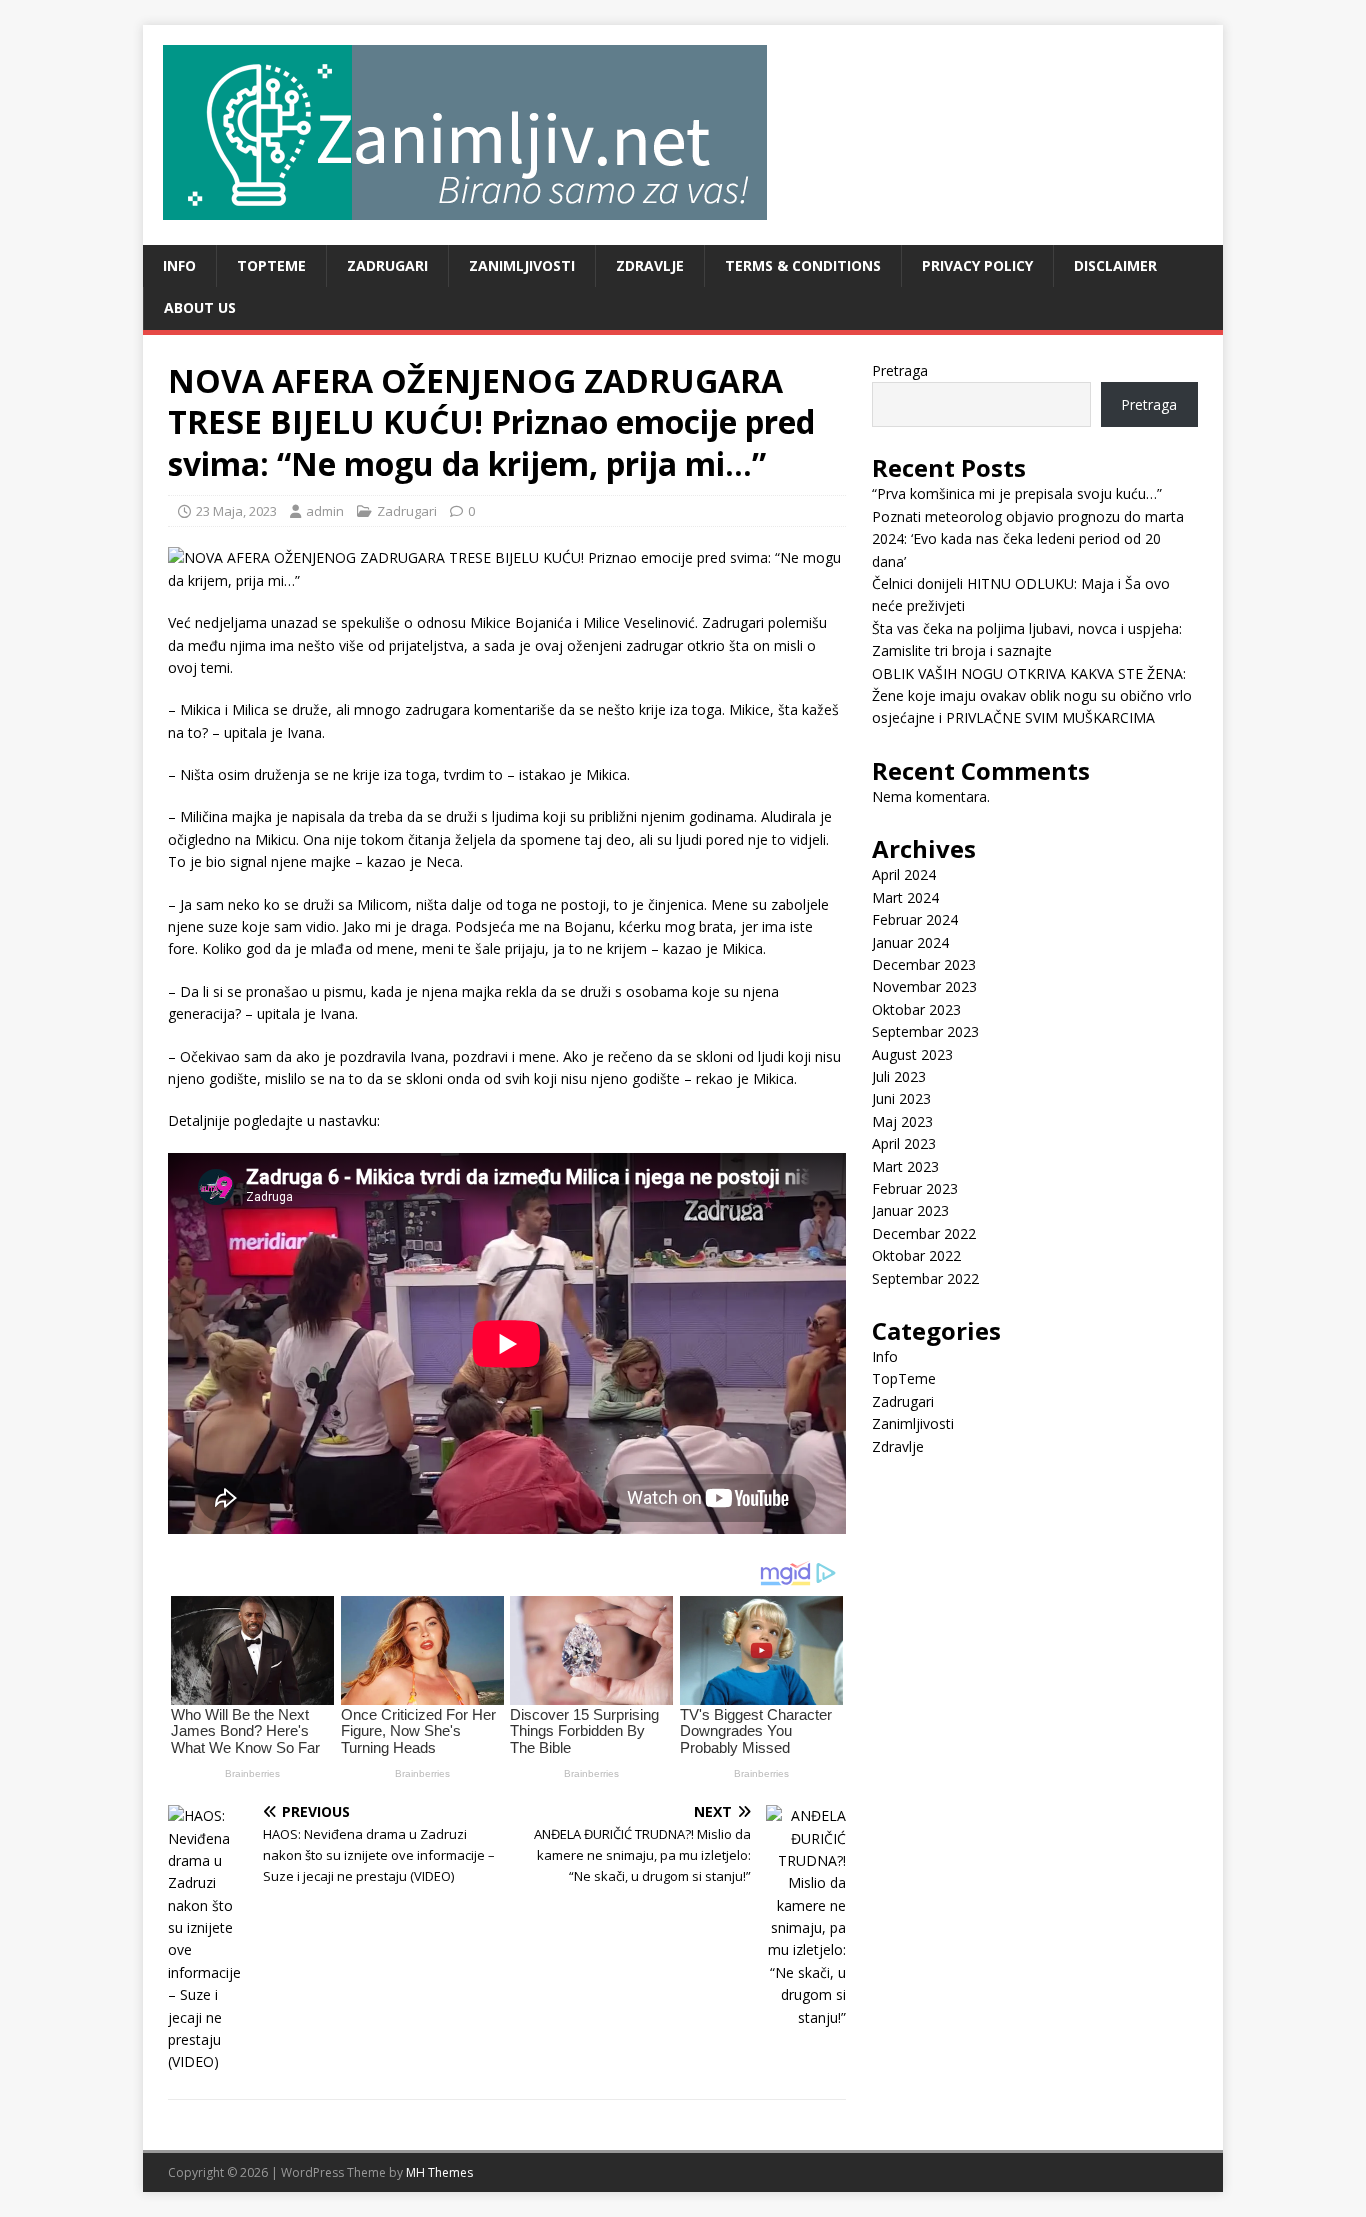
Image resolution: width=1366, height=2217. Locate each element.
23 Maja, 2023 (236, 511)
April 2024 (904, 874)
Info (179, 265)
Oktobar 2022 (916, 1255)
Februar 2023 (915, 1188)
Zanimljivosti (522, 265)
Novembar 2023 (924, 986)
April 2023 (904, 1143)
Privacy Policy (977, 265)
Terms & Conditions (803, 265)
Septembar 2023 (925, 1031)
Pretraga (900, 370)
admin (325, 511)
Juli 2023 (899, 1076)
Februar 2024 (915, 919)
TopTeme (271, 265)
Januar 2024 (910, 942)
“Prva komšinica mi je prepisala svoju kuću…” (1017, 493)
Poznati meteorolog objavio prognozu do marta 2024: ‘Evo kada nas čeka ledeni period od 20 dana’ (1028, 539)
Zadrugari (387, 265)
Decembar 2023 (924, 964)
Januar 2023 (910, 1210)
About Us (200, 307)
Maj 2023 (902, 1121)
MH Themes (439, 2172)
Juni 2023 (901, 1098)
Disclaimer (1115, 265)
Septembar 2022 (925, 1278)
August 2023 (912, 1054)
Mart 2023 (905, 1166)
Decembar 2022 (924, 1233)
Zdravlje (650, 265)
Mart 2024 (905, 897)
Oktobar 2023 (916, 1009)
